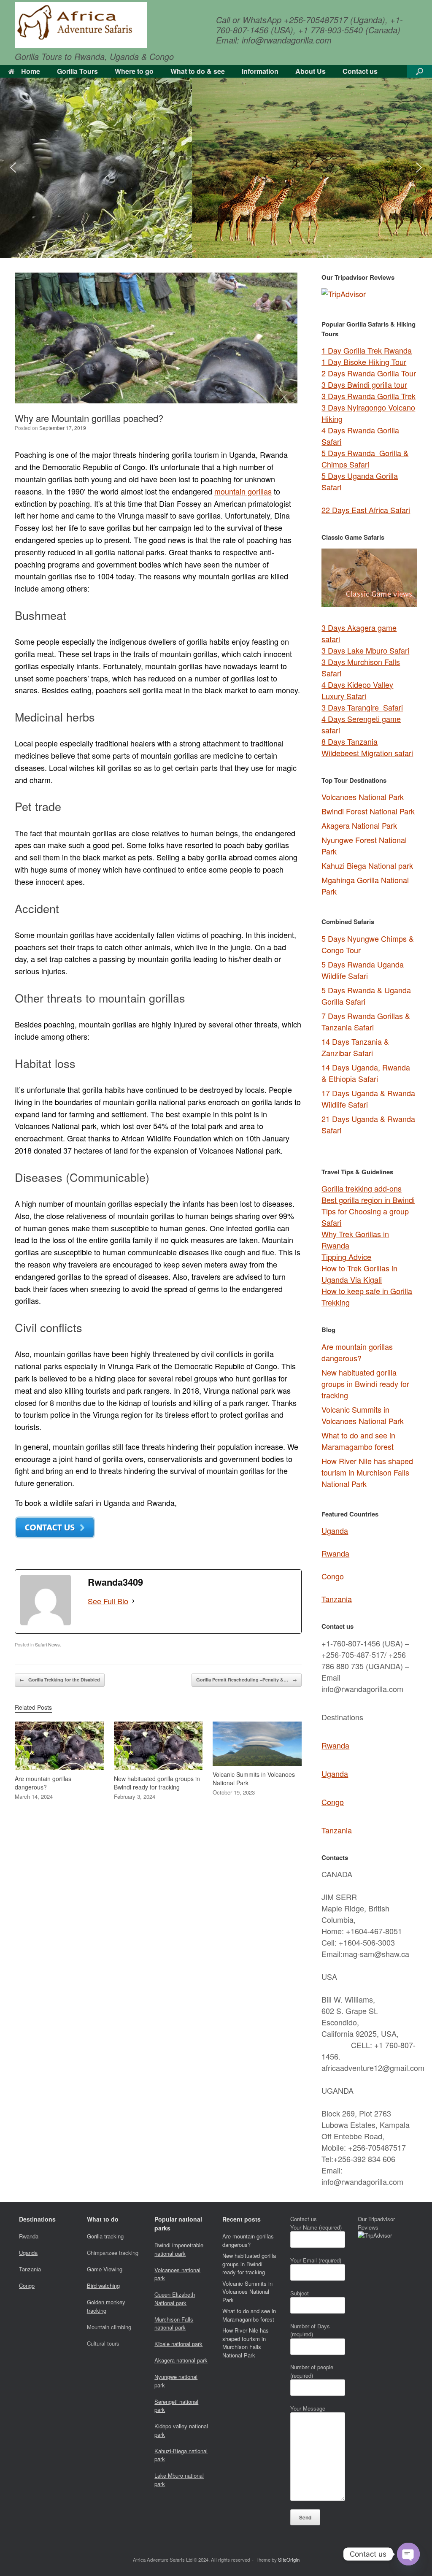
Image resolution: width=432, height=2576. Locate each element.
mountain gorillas (243, 491)
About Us (310, 71)
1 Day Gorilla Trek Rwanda (367, 350)
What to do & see (198, 71)
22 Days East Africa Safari (366, 510)
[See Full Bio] (133, 1601)
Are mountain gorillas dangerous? (357, 1352)
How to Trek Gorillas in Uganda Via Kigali (359, 1274)
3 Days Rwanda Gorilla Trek (369, 396)
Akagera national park (181, 2360)
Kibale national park (178, 2344)
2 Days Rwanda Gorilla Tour (369, 373)
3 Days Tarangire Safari (362, 707)
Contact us (360, 71)
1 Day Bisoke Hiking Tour (364, 362)
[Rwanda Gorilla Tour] (81, 25)
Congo (333, 1576)
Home (31, 71)
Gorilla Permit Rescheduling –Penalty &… (247, 1680)
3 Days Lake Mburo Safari (365, 650)
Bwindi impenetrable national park (179, 2249)
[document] (369, 1036)
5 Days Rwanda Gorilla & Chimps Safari (365, 458)
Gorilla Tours (77, 71)
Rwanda (335, 1553)
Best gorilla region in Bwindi (368, 1200)
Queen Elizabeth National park (175, 2299)
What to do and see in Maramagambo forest (358, 1441)
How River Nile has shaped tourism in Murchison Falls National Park (367, 1472)
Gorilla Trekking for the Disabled (60, 1680)
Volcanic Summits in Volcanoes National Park (363, 1415)
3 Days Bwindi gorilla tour (364, 384)
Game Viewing (105, 2269)
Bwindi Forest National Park (368, 811)
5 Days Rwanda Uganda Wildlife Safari (363, 970)
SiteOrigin (289, 2560)
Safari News (47, 1644)
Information (260, 71)
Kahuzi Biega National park (367, 865)
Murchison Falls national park (174, 2323)
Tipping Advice (346, 1257)
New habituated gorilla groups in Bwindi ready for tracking (365, 1384)
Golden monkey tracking (106, 2306)
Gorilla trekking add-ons (362, 1188)
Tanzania (337, 1599)
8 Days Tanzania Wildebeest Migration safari (367, 747)
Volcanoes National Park (363, 797)
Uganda (335, 1530)
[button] (420, 71)
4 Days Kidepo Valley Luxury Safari (357, 690)
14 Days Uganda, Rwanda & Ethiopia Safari (366, 1073)
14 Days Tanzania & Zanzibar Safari (355, 1047)
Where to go (134, 71)
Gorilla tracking (105, 2236)
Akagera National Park (359, 825)
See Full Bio (108, 1601)
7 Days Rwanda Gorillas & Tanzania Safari (366, 1021)
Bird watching (103, 2285)
